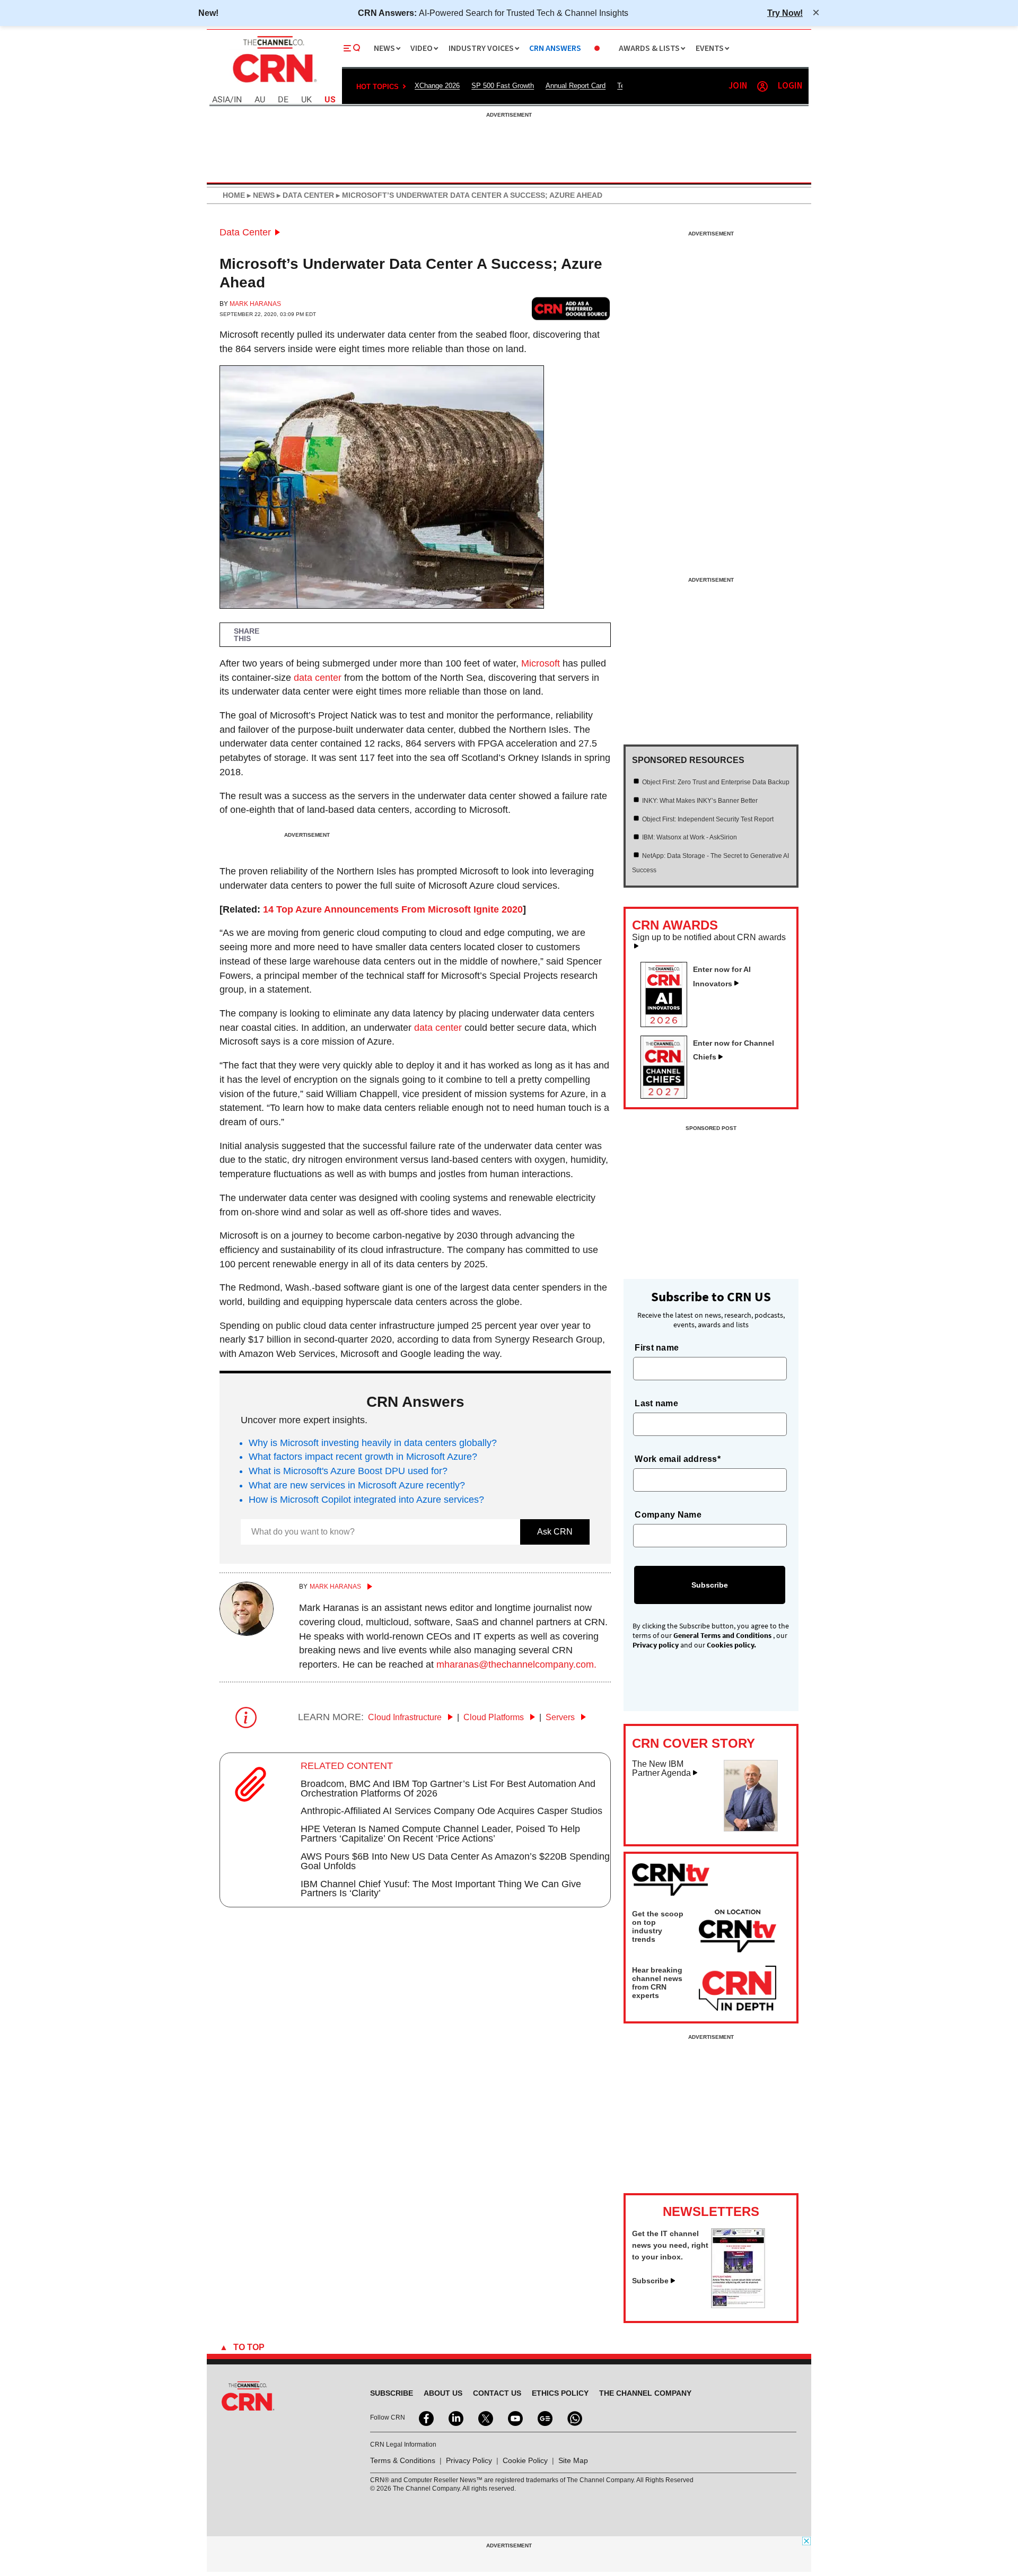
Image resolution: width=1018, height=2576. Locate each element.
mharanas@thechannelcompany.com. (516, 1664)
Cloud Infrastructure (406, 1717)
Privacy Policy (469, 2460)
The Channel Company (645, 2393)
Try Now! (785, 13)
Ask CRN (555, 1532)
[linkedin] (455, 2417)
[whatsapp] (574, 2417)
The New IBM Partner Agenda (661, 1769)
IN (238, 100)
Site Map (573, 2460)
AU (260, 100)
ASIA (221, 100)
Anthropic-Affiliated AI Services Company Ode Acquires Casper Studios (451, 1811)
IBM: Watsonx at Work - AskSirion (690, 837)
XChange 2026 (437, 86)
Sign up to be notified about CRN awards (709, 937)
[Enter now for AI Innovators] (668, 1024)
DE (283, 100)
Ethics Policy (560, 2393)
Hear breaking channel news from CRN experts (657, 1983)
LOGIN (790, 86)
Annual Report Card (576, 86)
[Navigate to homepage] (274, 84)
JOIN (738, 86)
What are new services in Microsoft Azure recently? (357, 1485)
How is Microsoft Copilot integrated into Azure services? (366, 1500)
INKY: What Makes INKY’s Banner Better (700, 801)
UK (306, 100)
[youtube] (514, 2417)
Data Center (245, 232)
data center (318, 678)
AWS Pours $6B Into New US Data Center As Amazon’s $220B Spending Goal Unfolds (455, 1861)
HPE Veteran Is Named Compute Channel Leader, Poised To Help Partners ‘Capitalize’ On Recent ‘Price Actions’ (440, 1834)
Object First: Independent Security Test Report (708, 819)
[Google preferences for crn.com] (571, 308)
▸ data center (304, 195)
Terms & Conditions (403, 2460)
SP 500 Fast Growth (503, 86)
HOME (234, 195)
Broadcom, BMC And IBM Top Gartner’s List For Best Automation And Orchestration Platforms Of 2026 (448, 1789)
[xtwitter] (485, 2417)
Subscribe (650, 2281)
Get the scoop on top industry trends (658, 1926)
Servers (561, 1717)
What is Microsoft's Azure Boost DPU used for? (348, 1471)
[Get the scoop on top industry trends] (738, 1933)
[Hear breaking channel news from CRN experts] (738, 1989)
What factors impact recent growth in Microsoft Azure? (363, 1457)
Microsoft (541, 663)
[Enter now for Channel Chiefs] (668, 1096)
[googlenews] (544, 2417)
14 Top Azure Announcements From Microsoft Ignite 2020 (393, 909)
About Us (443, 2393)
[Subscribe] (738, 2305)
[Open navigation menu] (352, 48)
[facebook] (425, 2417)
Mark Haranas (255, 304)
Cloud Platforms (495, 1717)
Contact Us (497, 2393)
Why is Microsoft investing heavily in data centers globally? (373, 1443)
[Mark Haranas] (247, 1633)
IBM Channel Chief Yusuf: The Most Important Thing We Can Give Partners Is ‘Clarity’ (441, 1889)
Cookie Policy (525, 2460)
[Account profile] (762, 86)
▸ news (260, 195)
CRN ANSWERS (555, 49)
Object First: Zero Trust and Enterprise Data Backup (716, 782)
